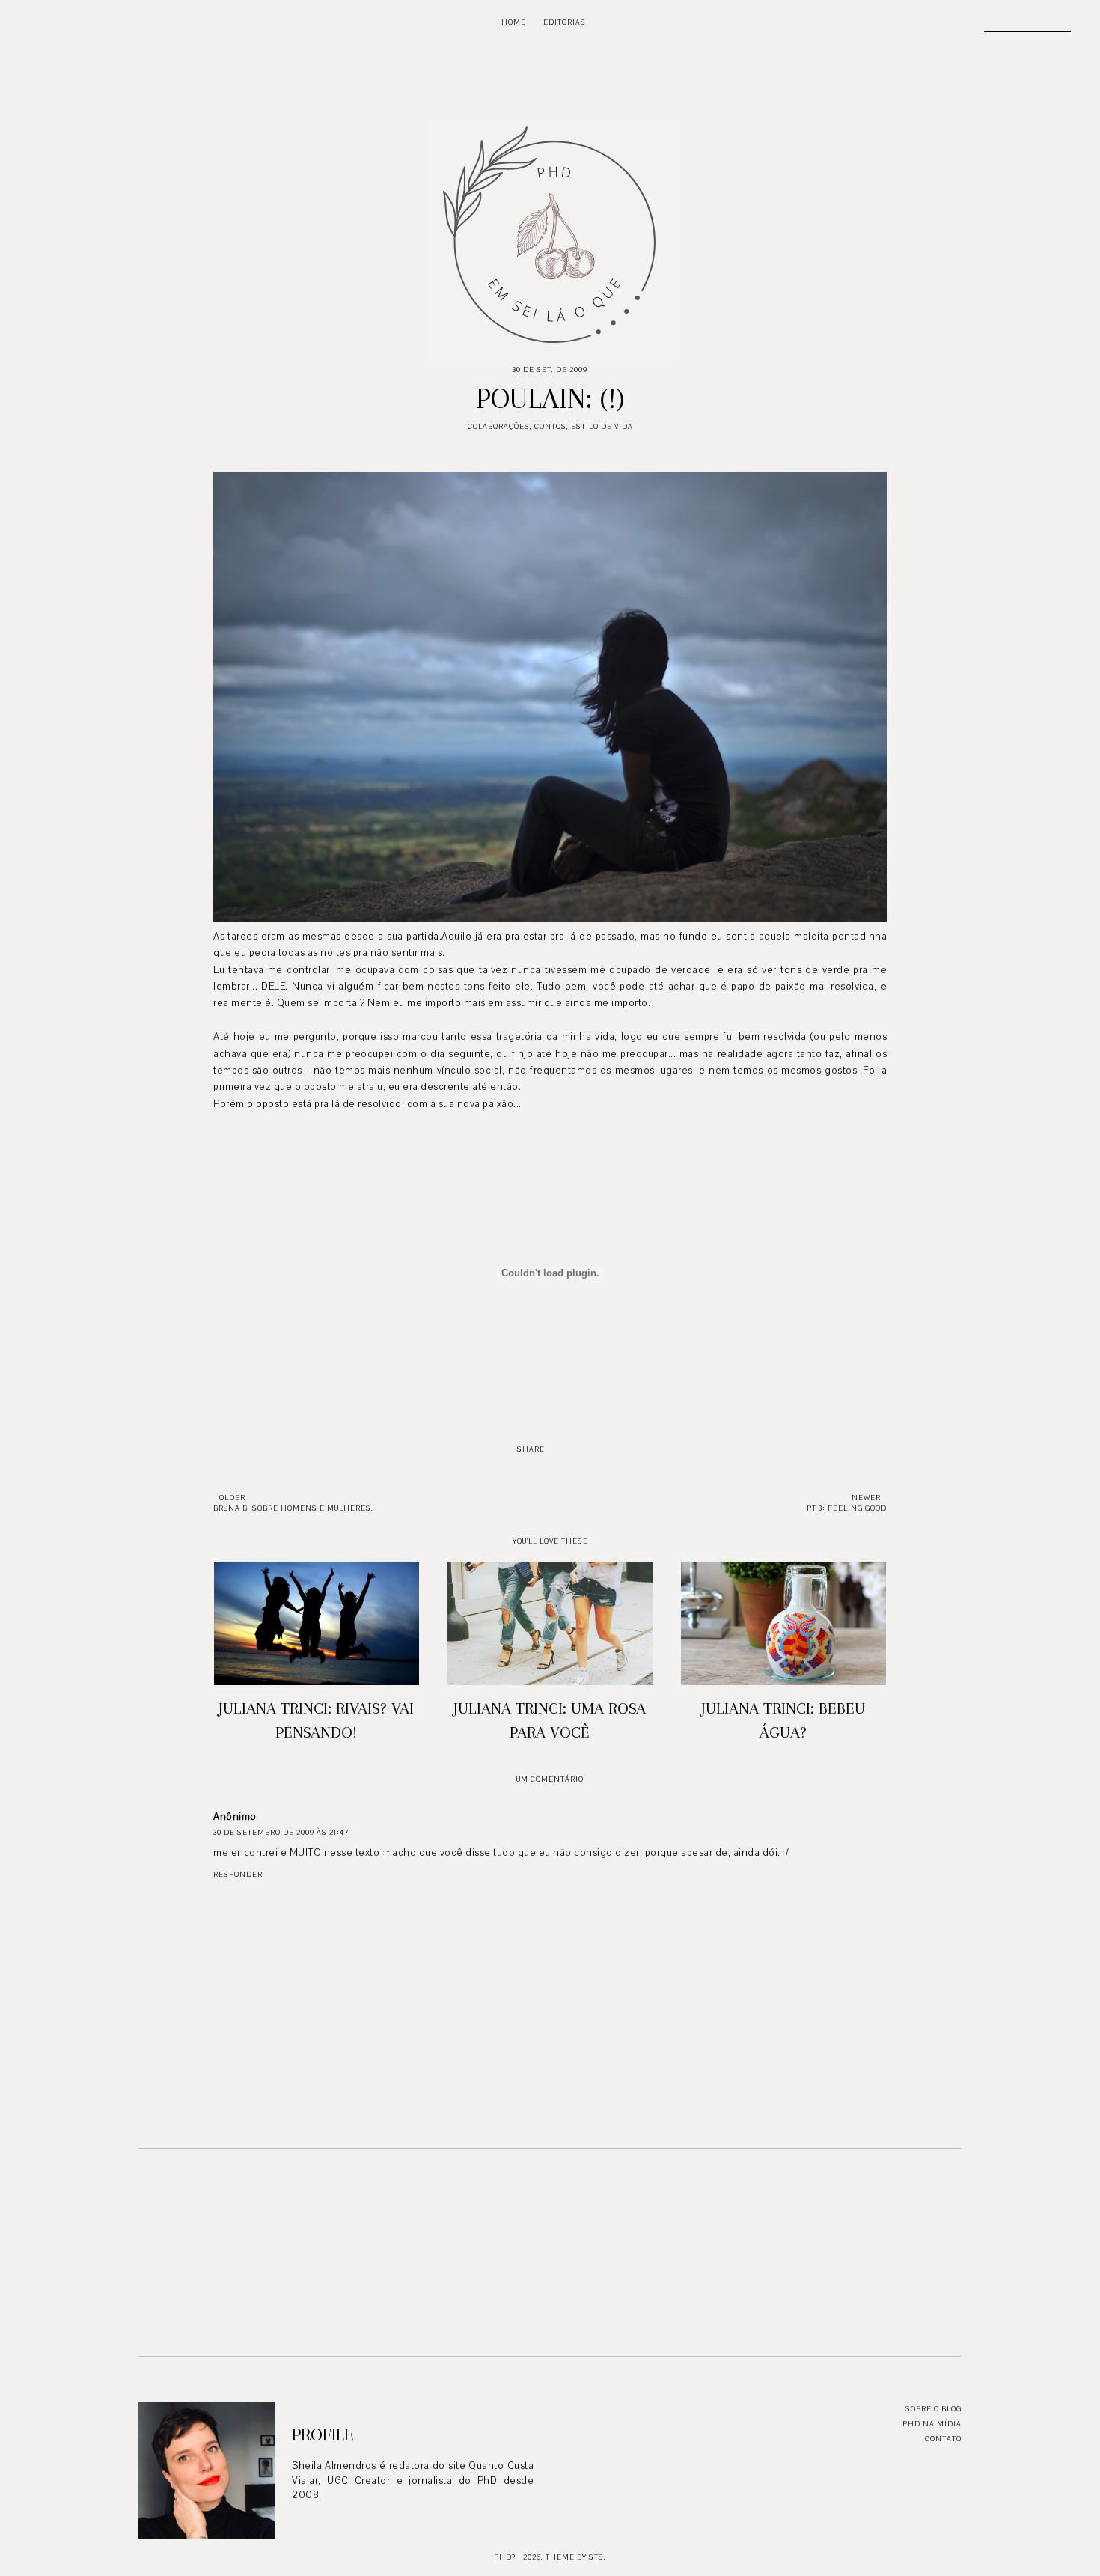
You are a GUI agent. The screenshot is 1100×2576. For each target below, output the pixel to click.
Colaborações (499, 426)
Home (514, 22)
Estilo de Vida (602, 426)
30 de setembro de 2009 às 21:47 (281, 1832)
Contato (943, 2439)
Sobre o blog (934, 2409)
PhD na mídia (932, 2424)
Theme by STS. (576, 2557)
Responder (238, 1874)
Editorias (565, 22)
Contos (550, 426)
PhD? (505, 2557)
